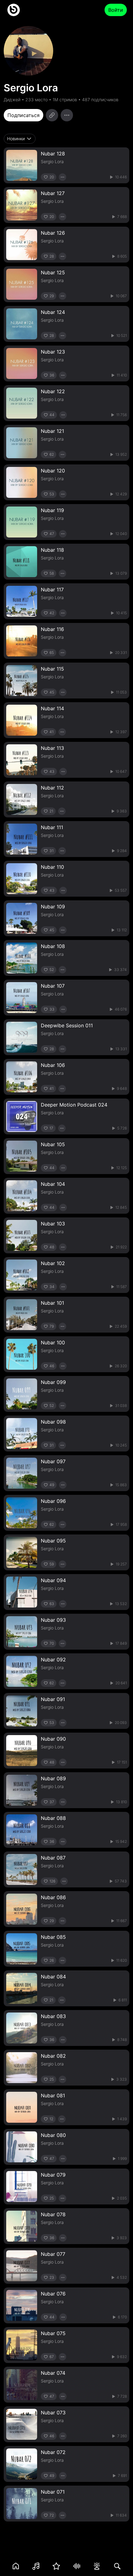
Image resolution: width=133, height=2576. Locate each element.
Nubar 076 (53, 2294)
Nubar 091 (53, 1699)
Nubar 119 (52, 510)
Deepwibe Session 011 (67, 1025)
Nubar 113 (52, 748)
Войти (116, 10)
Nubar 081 (53, 2095)
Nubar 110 (52, 867)
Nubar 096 (53, 1501)
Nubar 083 (53, 2016)
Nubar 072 (53, 2452)
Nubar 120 (53, 471)
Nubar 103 (53, 1224)
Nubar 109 (53, 907)
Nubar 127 (53, 193)
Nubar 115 (52, 669)
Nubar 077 (53, 2254)
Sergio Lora (52, 161)
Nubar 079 (53, 2175)
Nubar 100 (53, 1342)
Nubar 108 (53, 946)
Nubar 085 (53, 1937)
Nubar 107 (53, 986)
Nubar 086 (53, 1897)
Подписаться (24, 115)
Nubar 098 (53, 1422)
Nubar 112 (52, 788)
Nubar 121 (52, 431)
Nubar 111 (52, 827)
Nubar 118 (52, 550)
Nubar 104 (53, 1184)
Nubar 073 (53, 2413)
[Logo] (14, 10)
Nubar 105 (53, 1144)
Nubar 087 (53, 1858)
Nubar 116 (52, 629)
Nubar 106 (53, 1065)
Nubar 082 (53, 2056)
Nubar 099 (53, 1382)
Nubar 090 (53, 1739)
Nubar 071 (53, 2492)
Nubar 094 (53, 1580)
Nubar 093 (53, 1620)
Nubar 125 (53, 272)
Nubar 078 (53, 2214)
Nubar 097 (53, 1461)
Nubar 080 (53, 2135)
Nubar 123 (53, 352)
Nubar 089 (53, 1778)
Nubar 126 (53, 233)
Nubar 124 (53, 312)
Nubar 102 (53, 1263)
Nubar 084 (53, 1977)
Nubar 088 (53, 1818)
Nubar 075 (53, 2333)
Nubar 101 (52, 1303)
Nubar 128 (53, 154)
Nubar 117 (52, 590)
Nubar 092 (53, 1660)
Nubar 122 (53, 391)
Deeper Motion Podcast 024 (74, 1105)
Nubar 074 (53, 2373)
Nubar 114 (52, 708)
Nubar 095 (53, 1541)
